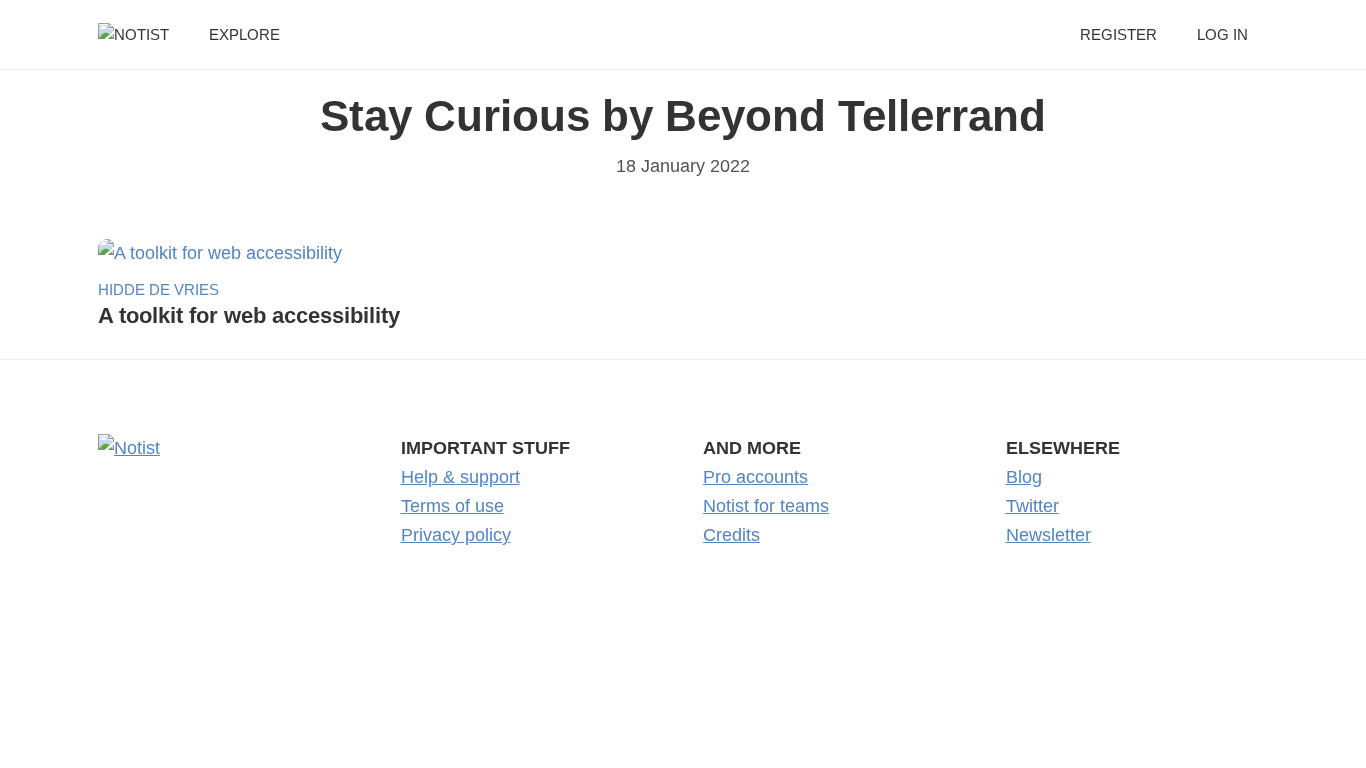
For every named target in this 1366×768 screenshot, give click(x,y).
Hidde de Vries (158, 289)
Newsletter (1048, 535)
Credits (731, 535)
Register (1118, 34)
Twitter (1032, 506)
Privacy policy (456, 535)
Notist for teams (766, 506)
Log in (1222, 34)
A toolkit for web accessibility (249, 315)
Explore (244, 34)
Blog (1024, 477)
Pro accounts (755, 477)
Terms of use (452, 506)
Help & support (460, 477)
